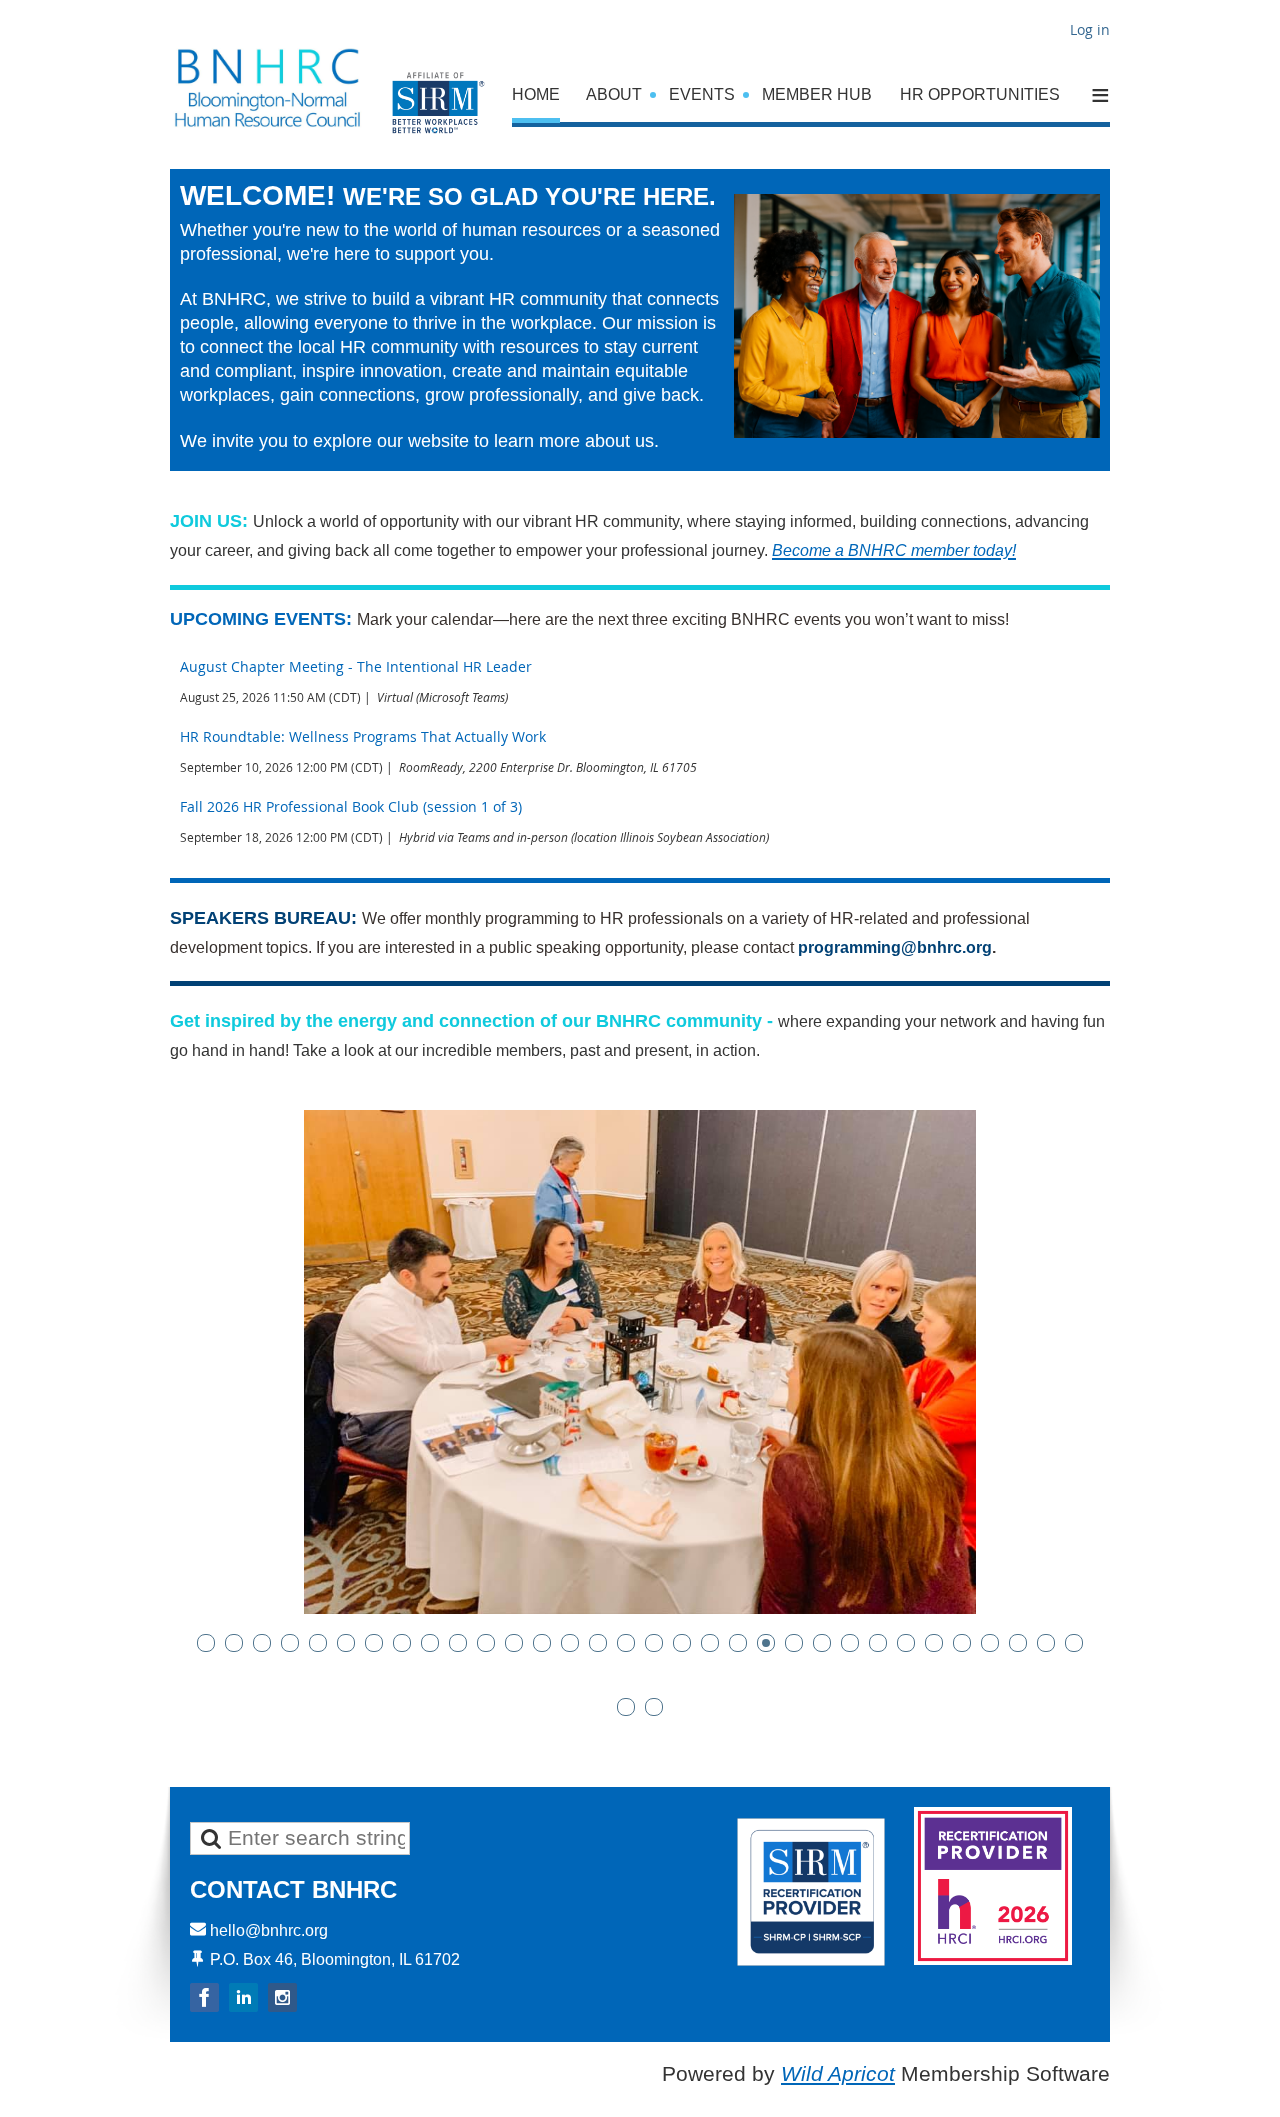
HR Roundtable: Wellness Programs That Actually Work (363, 736)
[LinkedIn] (243, 1997)
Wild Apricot (838, 2074)
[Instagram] (282, 1997)
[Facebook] (204, 1997)
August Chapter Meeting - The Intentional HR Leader (356, 666)
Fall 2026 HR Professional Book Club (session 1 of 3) (351, 806)
